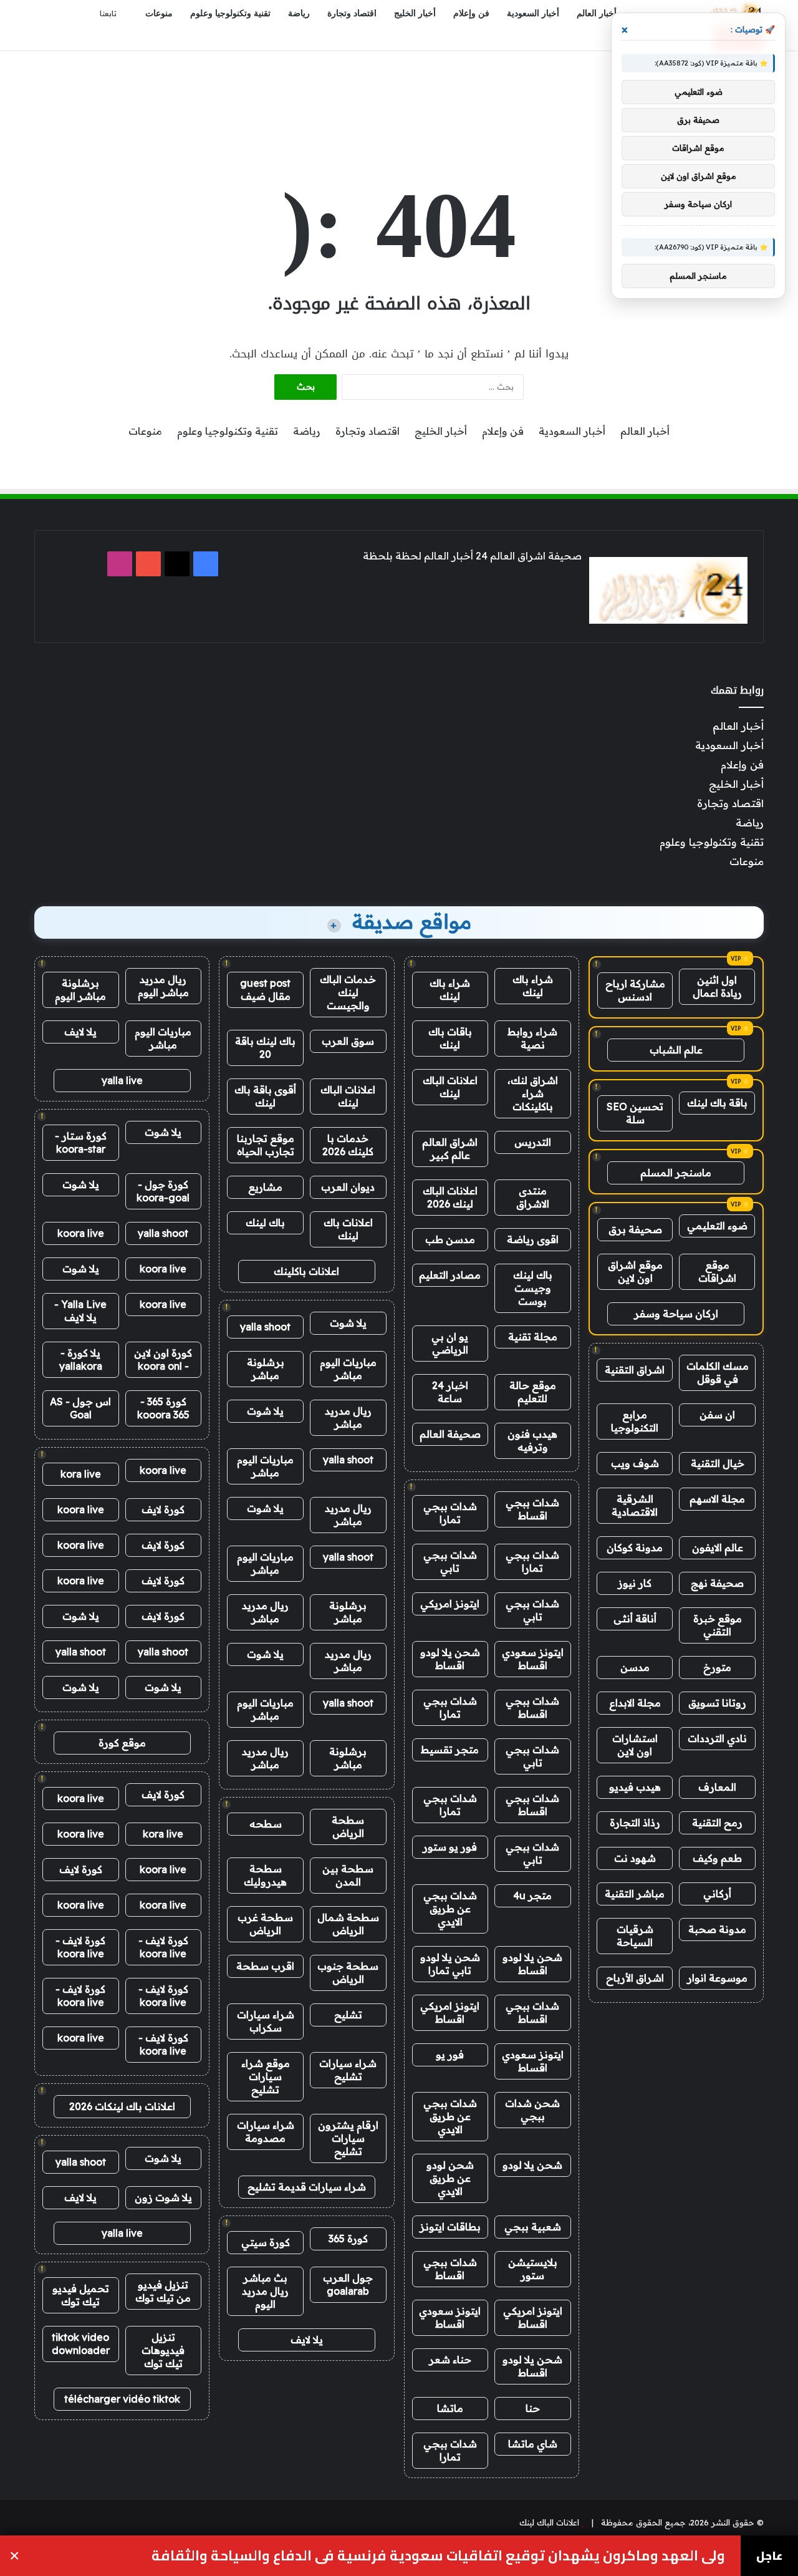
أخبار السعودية (533, 13)
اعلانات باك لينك (348, 1229)
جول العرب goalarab (348, 2284)
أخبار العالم (597, 13)
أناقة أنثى (635, 1619)
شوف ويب (635, 1463)
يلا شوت (348, 1323)
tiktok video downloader (81, 2344)
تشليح (348, 2015)
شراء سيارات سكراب (266, 2021)
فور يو (450, 2055)
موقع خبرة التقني (718, 1625)
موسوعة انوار (717, 1978)
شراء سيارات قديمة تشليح (307, 2187)
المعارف (717, 1787)
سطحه (266, 1824)
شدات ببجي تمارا (450, 1513)
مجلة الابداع (635, 1703)
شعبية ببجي (533, 2227)
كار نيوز (635, 1583)
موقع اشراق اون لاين (635, 1271)
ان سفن (717, 1415)
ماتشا (450, 2408)
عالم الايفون (718, 1547)
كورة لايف (163, 1509)
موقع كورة (122, 1743)
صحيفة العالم (450, 1434)
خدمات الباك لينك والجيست (348, 992)
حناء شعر (450, 2360)
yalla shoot (265, 1327)
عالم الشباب (676, 1050)
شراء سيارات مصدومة (266, 2132)
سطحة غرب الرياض (265, 1924)
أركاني (717, 1894)
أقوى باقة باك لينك (265, 1096)
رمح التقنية (717, 1823)
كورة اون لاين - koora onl (163, 1359)
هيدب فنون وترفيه (532, 1441)
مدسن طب (450, 1239)
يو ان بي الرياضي (450, 1343)
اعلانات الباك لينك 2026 (450, 1197)
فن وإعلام (471, 13)
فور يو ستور (450, 1847)
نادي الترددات (717, 1738)
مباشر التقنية (635, 1894)
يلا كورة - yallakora (81, 1359)
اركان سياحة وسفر (676, 1314)
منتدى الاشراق (533, 1197)
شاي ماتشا (533, 2444)
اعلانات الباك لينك (450, 1087)
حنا (533, 2408)
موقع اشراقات (717, 1271)
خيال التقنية (718, 1463)
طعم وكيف (717, 1858)
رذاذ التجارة (635, 1823)
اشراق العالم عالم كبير (450, 1149)
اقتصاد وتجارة (352, 13)
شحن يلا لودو (532, 2165)
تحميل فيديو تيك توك (81, 2295)
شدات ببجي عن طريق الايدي (450, 1909)
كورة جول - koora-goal (163, 1191)
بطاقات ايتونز (450, 2227)
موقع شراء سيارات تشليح (266, 2076)
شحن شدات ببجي (532, 2110)
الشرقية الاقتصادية (635, 1505)
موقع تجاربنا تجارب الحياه (266, 1145)
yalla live (122, 1080)
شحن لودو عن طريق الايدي (450, 2178)
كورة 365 (348, 2239)
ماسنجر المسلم (676, 1173)
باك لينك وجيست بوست (533, 1288)
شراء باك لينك (533, 986)
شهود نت (635, 1858)
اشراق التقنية (635, 1370)
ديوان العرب (348, 1187)
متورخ (717, 1667)
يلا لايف (307, 2340)
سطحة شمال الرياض (348, 1924)
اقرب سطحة (265, 1966)
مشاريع (265, 1187)
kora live (81, 1474)
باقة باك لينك (717, 1103)
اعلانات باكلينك (306, 1271)
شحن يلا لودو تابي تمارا (450, 1964)
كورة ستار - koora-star (81, 1142)
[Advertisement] (399, 92)
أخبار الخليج (415, 13)
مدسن (635, 1667)
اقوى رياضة (533, 1239)
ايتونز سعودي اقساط (533, 1659)
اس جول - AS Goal (80, 1408)
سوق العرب (348, 1041)
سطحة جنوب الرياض (348, 1973)
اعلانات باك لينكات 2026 (122, 2106)
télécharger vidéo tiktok (122, 2399)
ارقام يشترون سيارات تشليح (348, 2138)
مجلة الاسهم (717, 1499)
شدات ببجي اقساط (532, 1509)
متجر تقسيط (450, 1750)
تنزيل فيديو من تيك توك (163, 2291)
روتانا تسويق (717, 1703)
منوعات (159, 13)
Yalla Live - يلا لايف (80, 1311)
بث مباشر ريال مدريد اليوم (265, 2291)
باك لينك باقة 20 (265, 1048)
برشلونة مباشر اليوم (80, 990)
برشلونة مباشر (266, 1369)
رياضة (299, 13)
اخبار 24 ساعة (450, 1392)
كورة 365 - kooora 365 (163, 1408)
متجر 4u (532, 1896)
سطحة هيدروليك (265, 1875)
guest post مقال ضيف (265, 990)
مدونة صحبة (717, 1929)
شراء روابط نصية (532, 1038)
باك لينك (265, 1223)
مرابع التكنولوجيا (635, 1421)
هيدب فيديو (635, 1787)
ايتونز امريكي (450, 1604)
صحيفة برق (635, 1229)
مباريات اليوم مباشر (348, 1369)
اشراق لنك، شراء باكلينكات (533, 1093)
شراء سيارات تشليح (348, 2070)
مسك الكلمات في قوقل (718, 1373)
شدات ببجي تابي (450, 1562)
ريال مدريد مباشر (348, 1417)
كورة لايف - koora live (163, 1947)
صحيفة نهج (717, 1583)
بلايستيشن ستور (533, 2269)
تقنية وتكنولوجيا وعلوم (230, 13)
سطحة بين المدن (348, 1875)
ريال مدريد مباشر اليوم (163, 986)
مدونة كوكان (635, 1547)
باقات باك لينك (450, 1038)
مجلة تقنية (533, 1337)
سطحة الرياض (348, 1827)
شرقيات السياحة (635, 1936)
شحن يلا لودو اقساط (450, 1659)
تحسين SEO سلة (635, 1113)
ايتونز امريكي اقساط (450, 2012)
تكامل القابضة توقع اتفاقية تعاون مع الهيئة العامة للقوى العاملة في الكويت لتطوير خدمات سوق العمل (390, 2556)
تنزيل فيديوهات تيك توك (163, 2350)
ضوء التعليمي (717, 1226)
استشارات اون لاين (635, 1745)
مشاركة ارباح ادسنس (635, 990)
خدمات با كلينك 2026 (348, 1145)
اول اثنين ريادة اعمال (717, 986)
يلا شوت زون (163, 2197)
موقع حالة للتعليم (533, 1392)
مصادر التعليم (450, 1275)
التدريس (533, 1142)
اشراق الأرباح (635, 1978)
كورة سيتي (266, 2242)
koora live (81, 1233)
